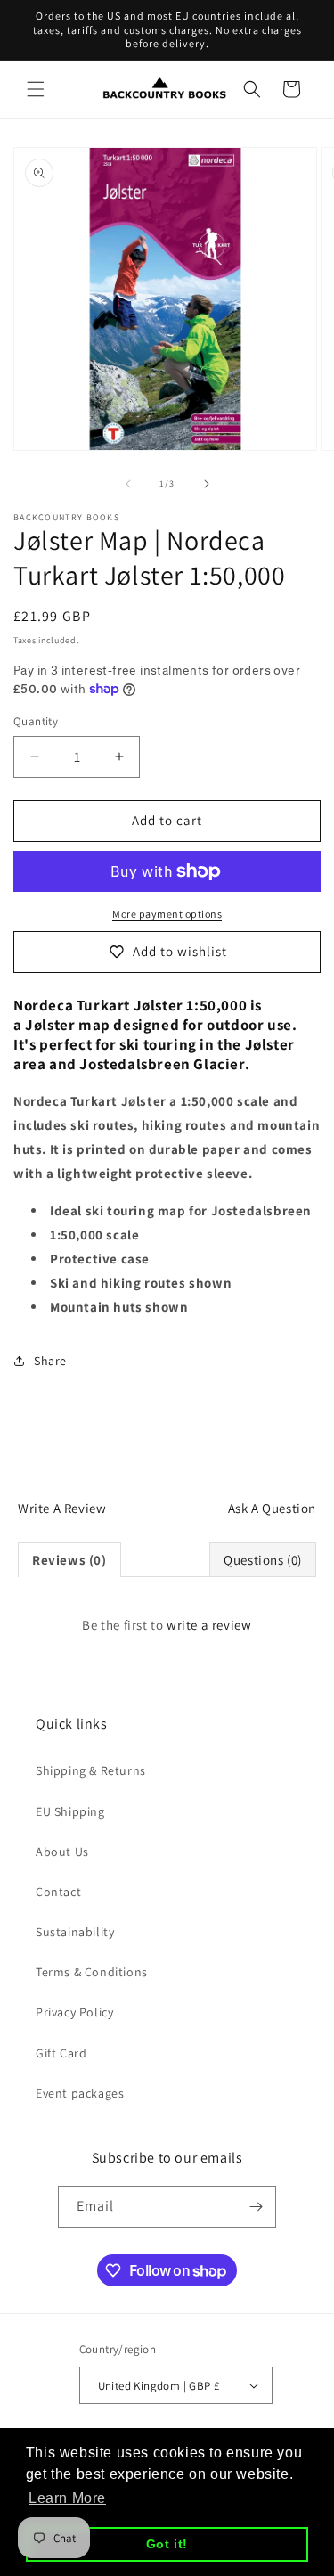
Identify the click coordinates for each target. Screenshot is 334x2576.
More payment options (167, 914)
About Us (62, 1852)
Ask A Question (272, 1508)
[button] (36, 89)
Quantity (36, 721)
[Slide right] (207, 484)
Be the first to (167, 1625)
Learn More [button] (67, 2498)
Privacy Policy (74, 2012)
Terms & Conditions (92, 1972)
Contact (58, 1892)
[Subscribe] (256, 2207)
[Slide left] (128, 484)
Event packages (80, 2093)
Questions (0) (263, 1560)
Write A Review (62, 1508)
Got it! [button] (167, 2544)
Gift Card (61, 2053)
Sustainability (75, 1932)
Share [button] (50, 1361)
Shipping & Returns (91, 1770)
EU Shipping (70, 1811)
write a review (209, 1625)
